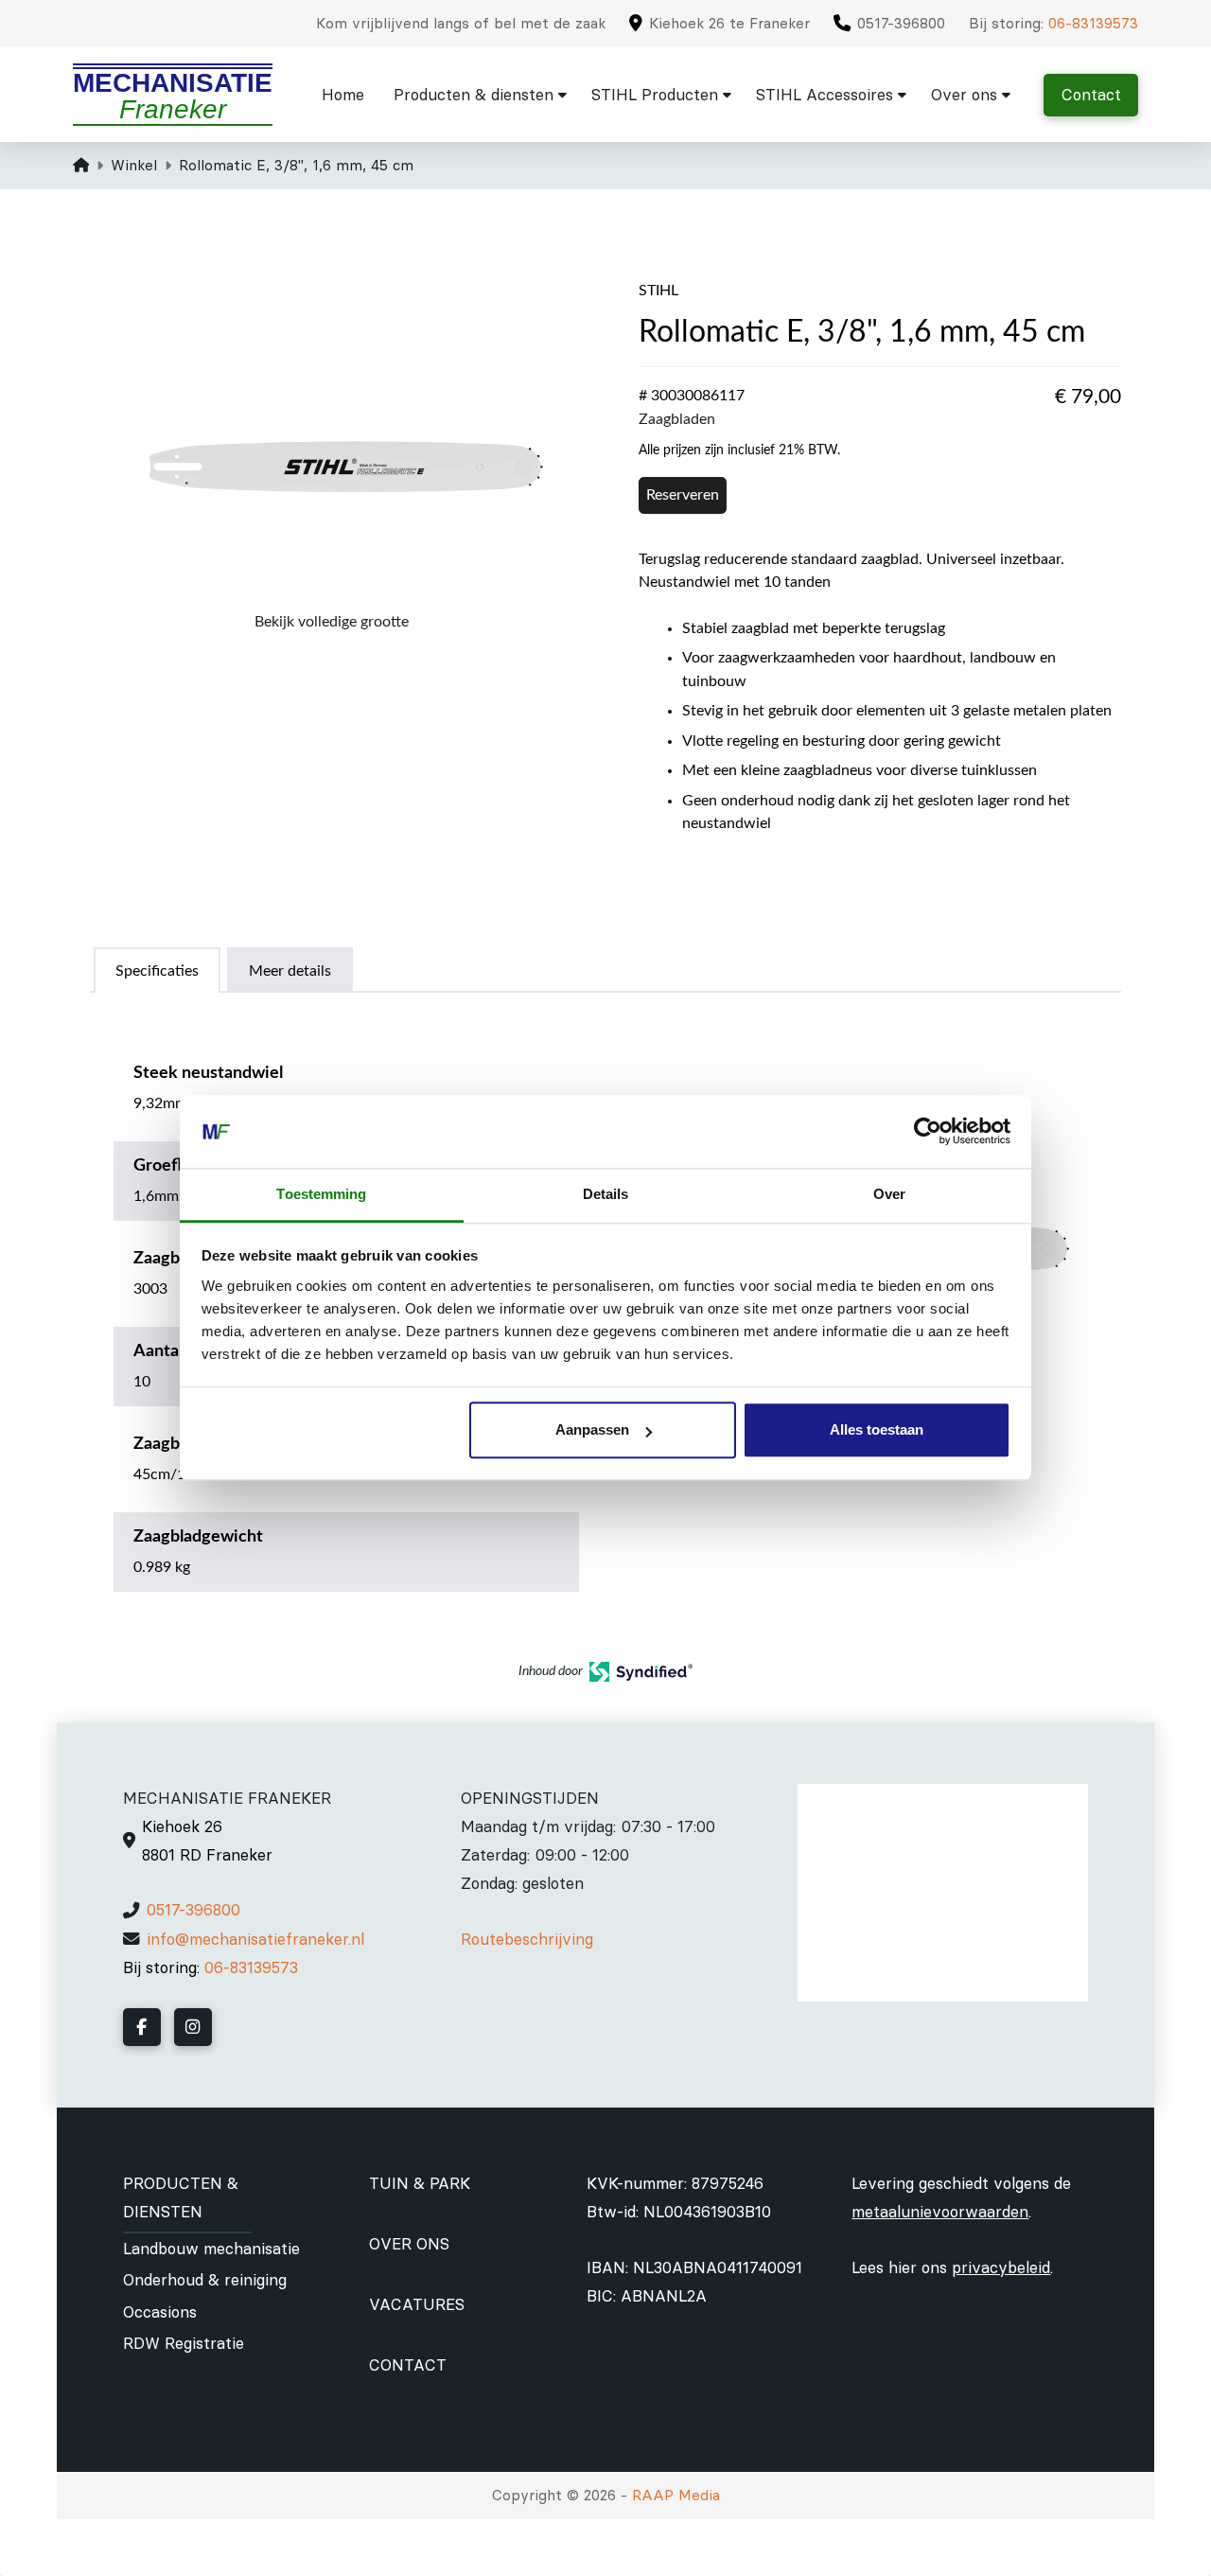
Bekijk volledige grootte (332, 622)
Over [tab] (889, 1194)
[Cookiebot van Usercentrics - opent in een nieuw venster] (928, 1132)
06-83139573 (1093, 23)
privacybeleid (1001, 2267)
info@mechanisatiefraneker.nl (255, 1939)
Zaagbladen (677, 419)
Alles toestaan (877, 1430)
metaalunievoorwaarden (940, 2212)
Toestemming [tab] (321, 1194)
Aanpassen (592, 1430)
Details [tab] (606, 1194)
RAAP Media (676, 2495)
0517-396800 (193, 1910)
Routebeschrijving (527, 1939)
